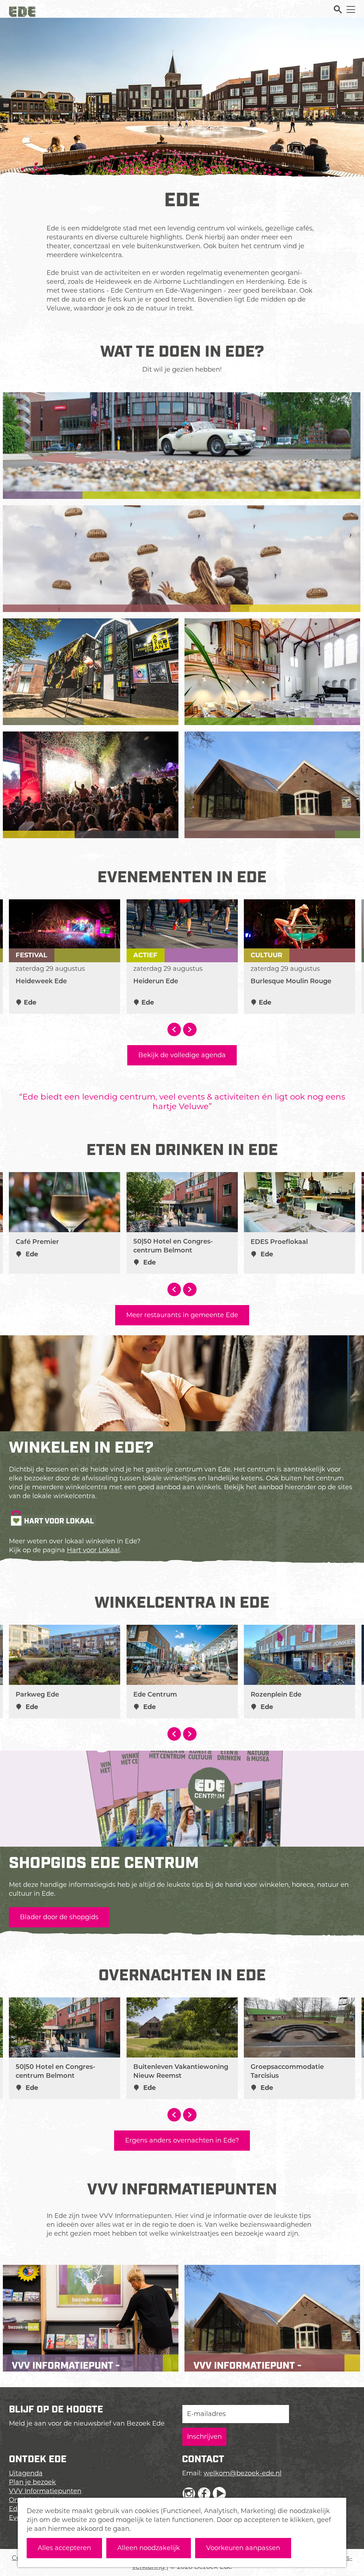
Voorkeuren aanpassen (243, 2548)
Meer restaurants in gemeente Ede (182, 1315)
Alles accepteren (64, 2548)
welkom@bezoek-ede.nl (243, 2473)
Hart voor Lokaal (93, 1550)
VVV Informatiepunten (45, 2491)
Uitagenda (26, 2473)
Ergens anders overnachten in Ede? (182, 2140)
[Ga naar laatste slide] (174, 1029)
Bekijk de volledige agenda (182, 1055)
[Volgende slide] (190, 1029)
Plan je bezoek (32, 2482)
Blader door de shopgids (59, 1917)
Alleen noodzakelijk (149, 2548)
